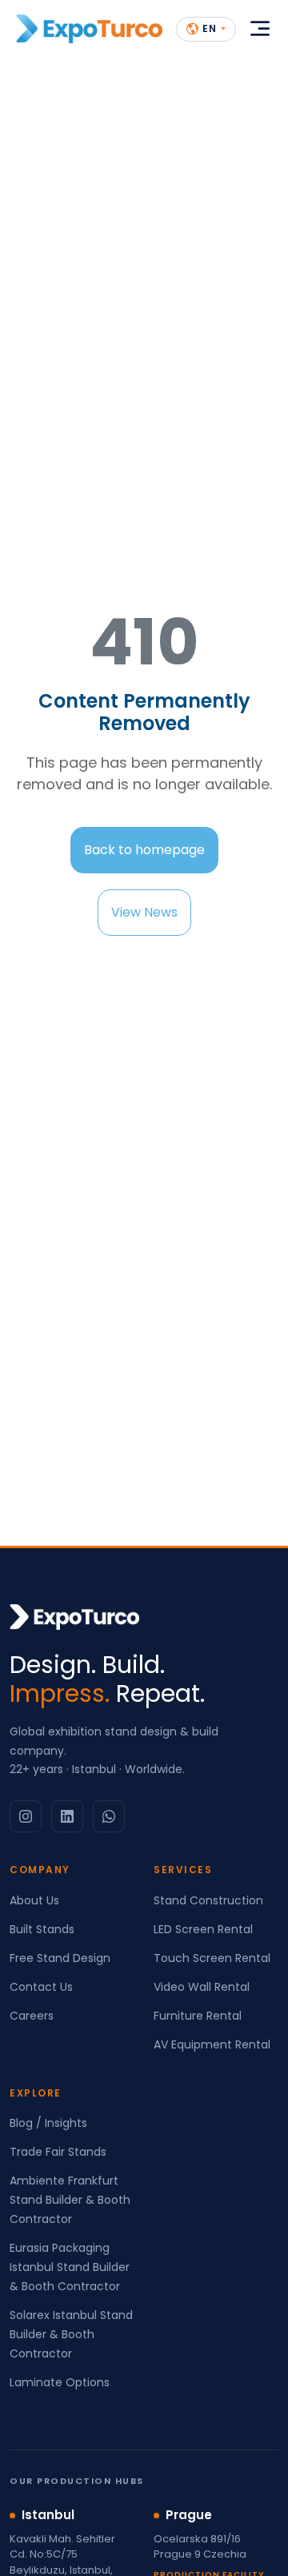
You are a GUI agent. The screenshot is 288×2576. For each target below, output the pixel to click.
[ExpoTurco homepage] (89, 29)
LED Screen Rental (203, 1929)
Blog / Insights (48, 2123)
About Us (34, 1900)
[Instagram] (26, 1816)
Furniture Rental (198, 2016)
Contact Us (41, 1987)
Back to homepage (144, 850)
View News (144, 912)
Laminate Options (60, 2382)
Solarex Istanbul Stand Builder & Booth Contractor (71, 2334)
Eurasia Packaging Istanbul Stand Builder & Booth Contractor (70, 2267)
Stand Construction (208, 1900)
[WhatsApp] (109, 1816)
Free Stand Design (60, 1958)
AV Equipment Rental (212, 2044)
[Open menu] (260, 29)
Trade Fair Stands (58, 2152)
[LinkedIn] (67, 1816)
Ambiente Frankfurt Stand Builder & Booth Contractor (70, 2200)
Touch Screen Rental (212, 1958)
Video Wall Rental (202, 1987)
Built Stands (42, 1929)
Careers (32, 2016)
